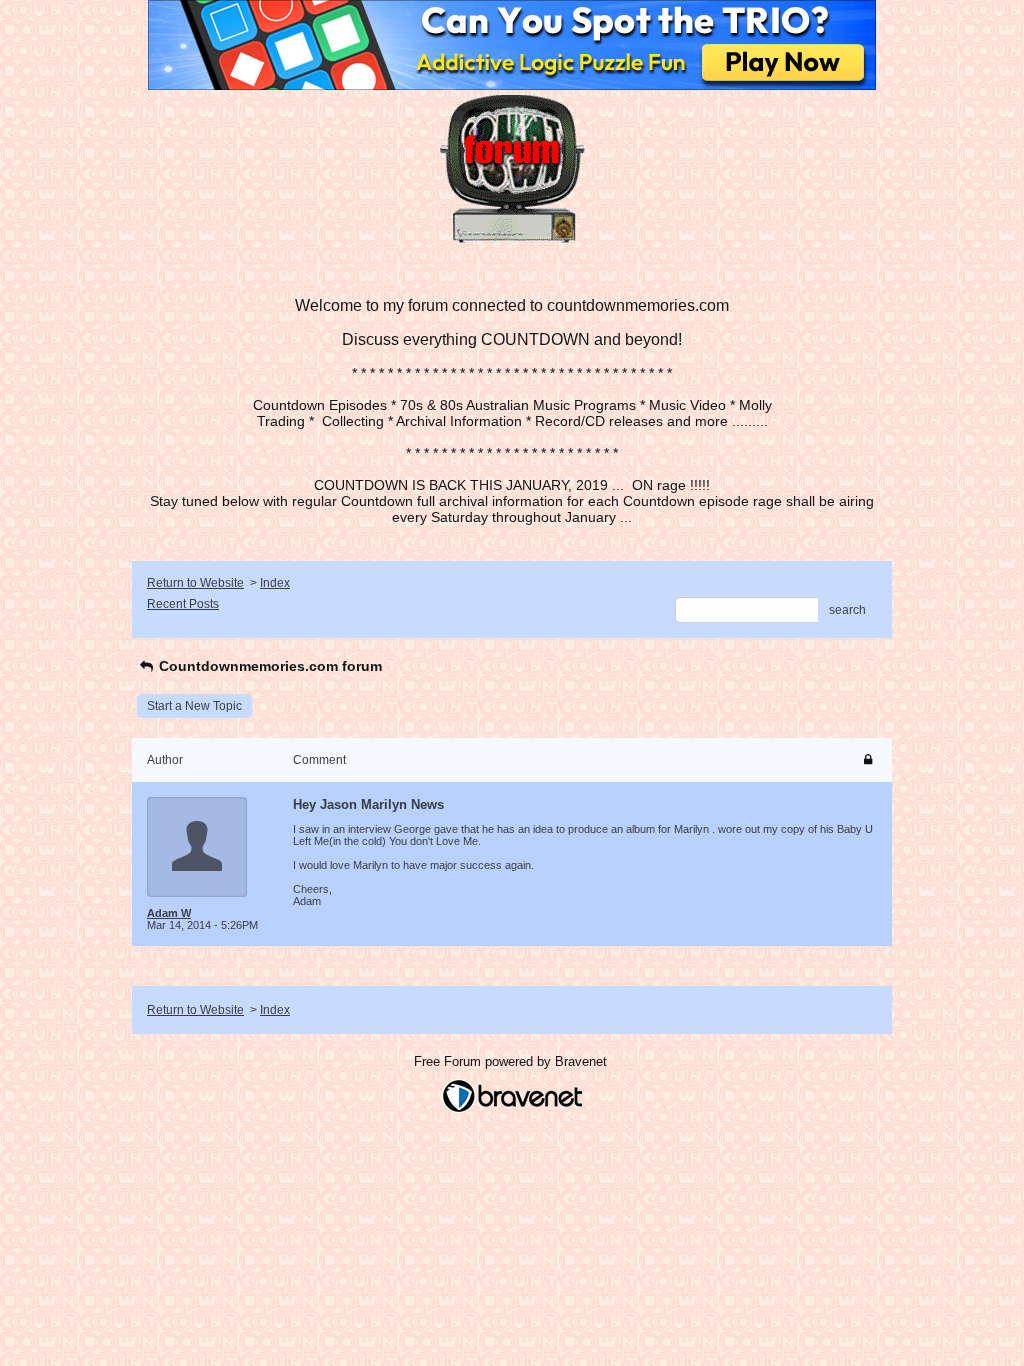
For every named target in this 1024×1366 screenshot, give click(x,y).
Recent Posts (183, 604)
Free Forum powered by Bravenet (512, 1061)
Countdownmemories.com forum (268, 666)
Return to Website (195, 583)
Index (275, 583)
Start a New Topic (194, 706)
